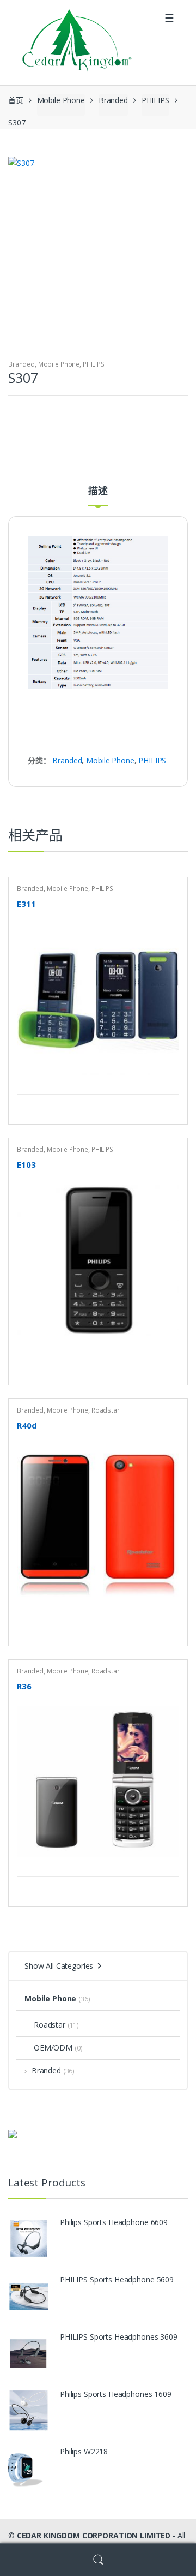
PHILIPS (155, 100)
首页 (16, 100)
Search (98, 2560)
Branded (113, 100)
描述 (98, 491)
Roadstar (106, 1410)
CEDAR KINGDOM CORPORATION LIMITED (94, 2535)
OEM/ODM (53, 2048)
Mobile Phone (61, 100)
